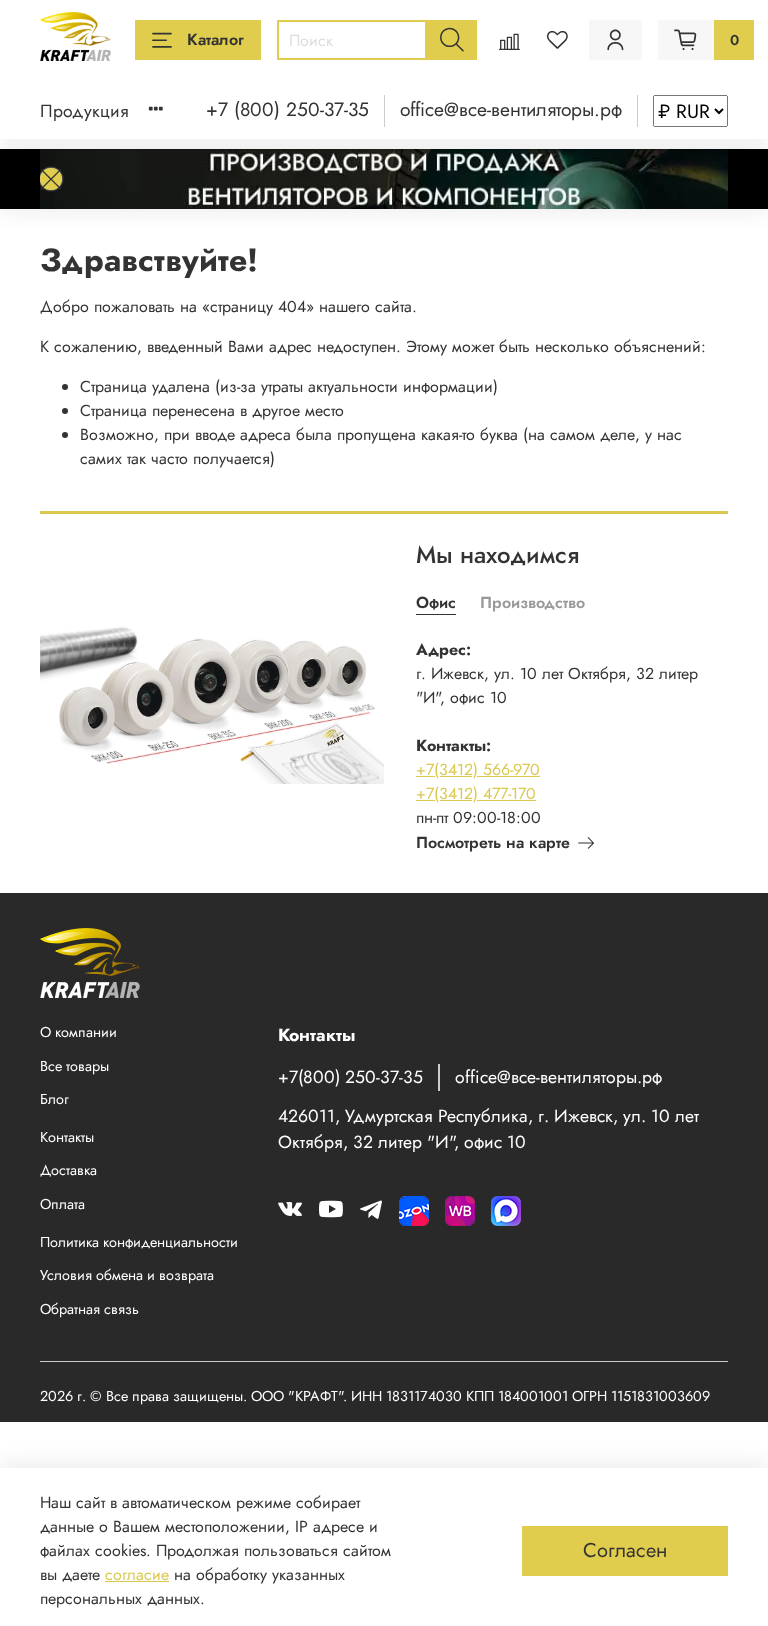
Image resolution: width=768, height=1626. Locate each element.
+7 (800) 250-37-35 (287, 109)
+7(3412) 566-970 (478, 769)
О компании (78, 1032)
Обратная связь (89, 1309)
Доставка (68, 1170)
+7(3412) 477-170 (476, 793)
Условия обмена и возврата (127, 1275)
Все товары (74, 1066)
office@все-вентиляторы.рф (511, 109)
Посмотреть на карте (493, 842)
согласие (137, 1574)
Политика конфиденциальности (139, 1242)
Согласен (625, 1550)
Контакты (67, 1137)
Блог (54, 1099)
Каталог (215, 39)
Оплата (62, 1204)
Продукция (84, 111)
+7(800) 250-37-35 (350, 1077)
